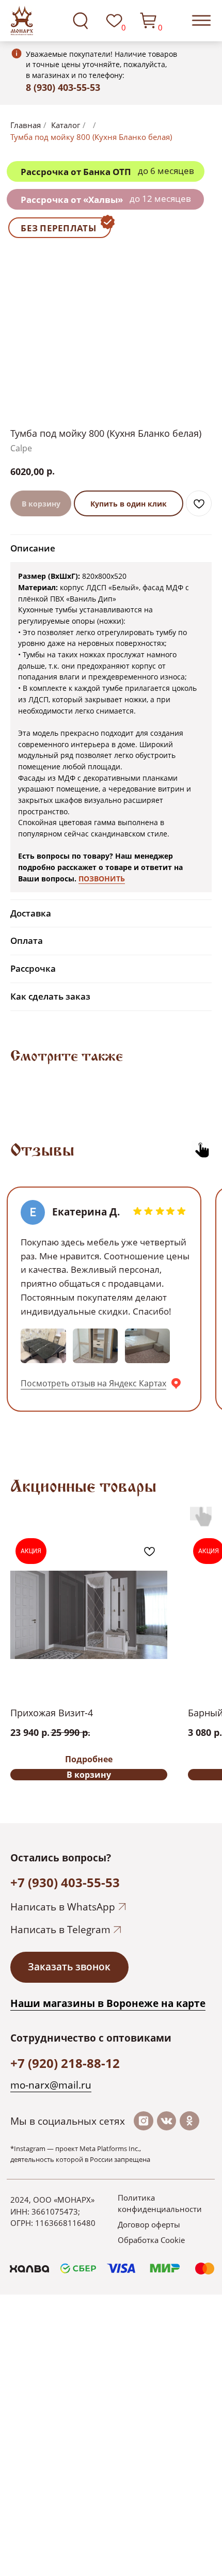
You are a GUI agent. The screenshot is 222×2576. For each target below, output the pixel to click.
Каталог (66, 125)
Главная (26, 125)
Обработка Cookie (151, 2240)
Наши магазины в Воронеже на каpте (108, 2003)
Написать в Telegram (60, 1930)
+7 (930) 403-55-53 (65, 1882)
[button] (69, 1967)
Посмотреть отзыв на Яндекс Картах (93, 1383)
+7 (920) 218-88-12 (65, 2063)
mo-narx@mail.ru (51, 2085)
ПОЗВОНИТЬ (102, 879)
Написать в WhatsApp (63, 1907)
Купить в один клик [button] (129, 504)
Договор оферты (149, 2224)
